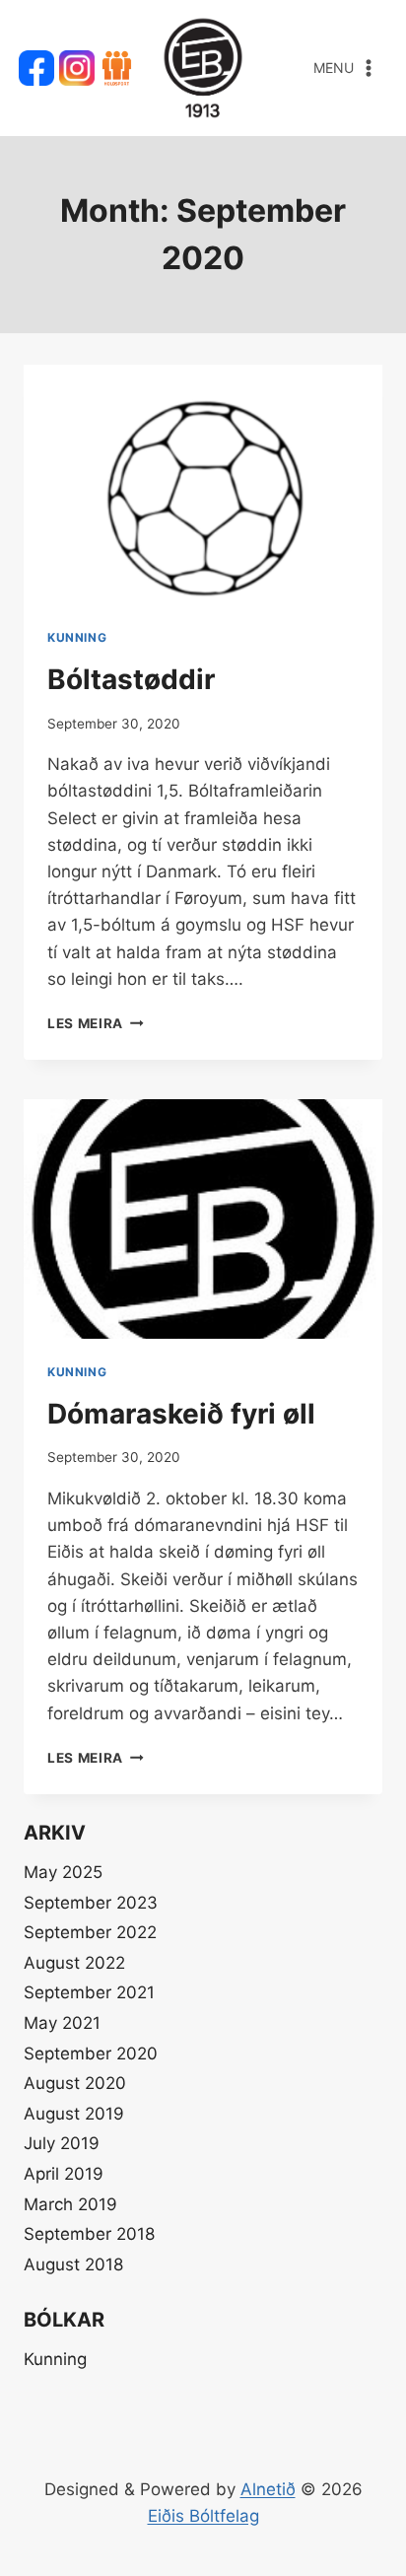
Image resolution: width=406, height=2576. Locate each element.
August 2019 (74, 2114)
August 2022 (74, 1963)
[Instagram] (77, 68)
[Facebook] (36, 68)
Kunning (77, 637)
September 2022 (90, 1932)
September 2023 (91, 1903)
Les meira (96, 1023)
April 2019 (64, 2174)
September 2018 (89, 2234)
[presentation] (203, 485)
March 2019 (70, 2204)
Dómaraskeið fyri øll (181, 1414)
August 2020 (75, 2083)
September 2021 (89, 1992)
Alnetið (268, 2489)
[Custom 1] (117, 68)
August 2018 (73, 2264)
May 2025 (63, 1872)
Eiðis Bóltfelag (203, 2516)
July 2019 (62, 2143)
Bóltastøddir (131, 679)
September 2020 (91, 2054)
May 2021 (62, 2023)
